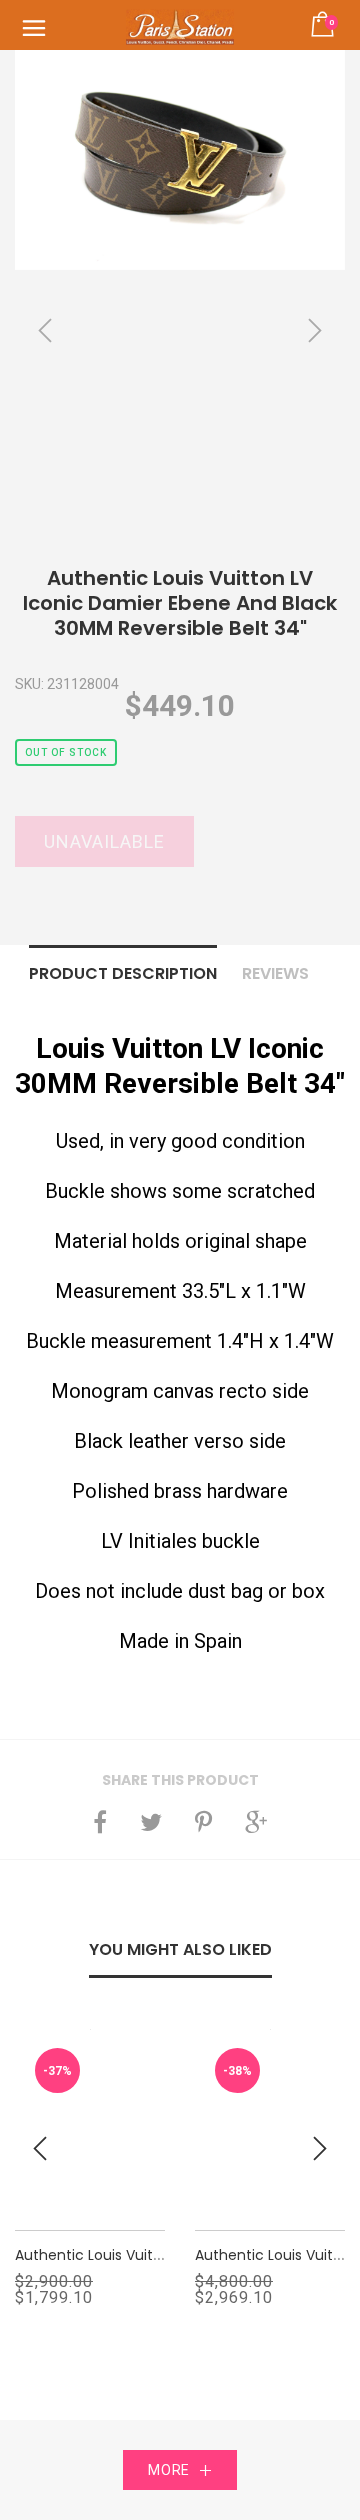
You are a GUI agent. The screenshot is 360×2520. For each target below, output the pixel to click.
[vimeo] (203, 1822)
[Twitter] (151, 1822)
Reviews (275, 973)
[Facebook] (100, 1822)
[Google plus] (256, 1822)
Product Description (123, 973)
